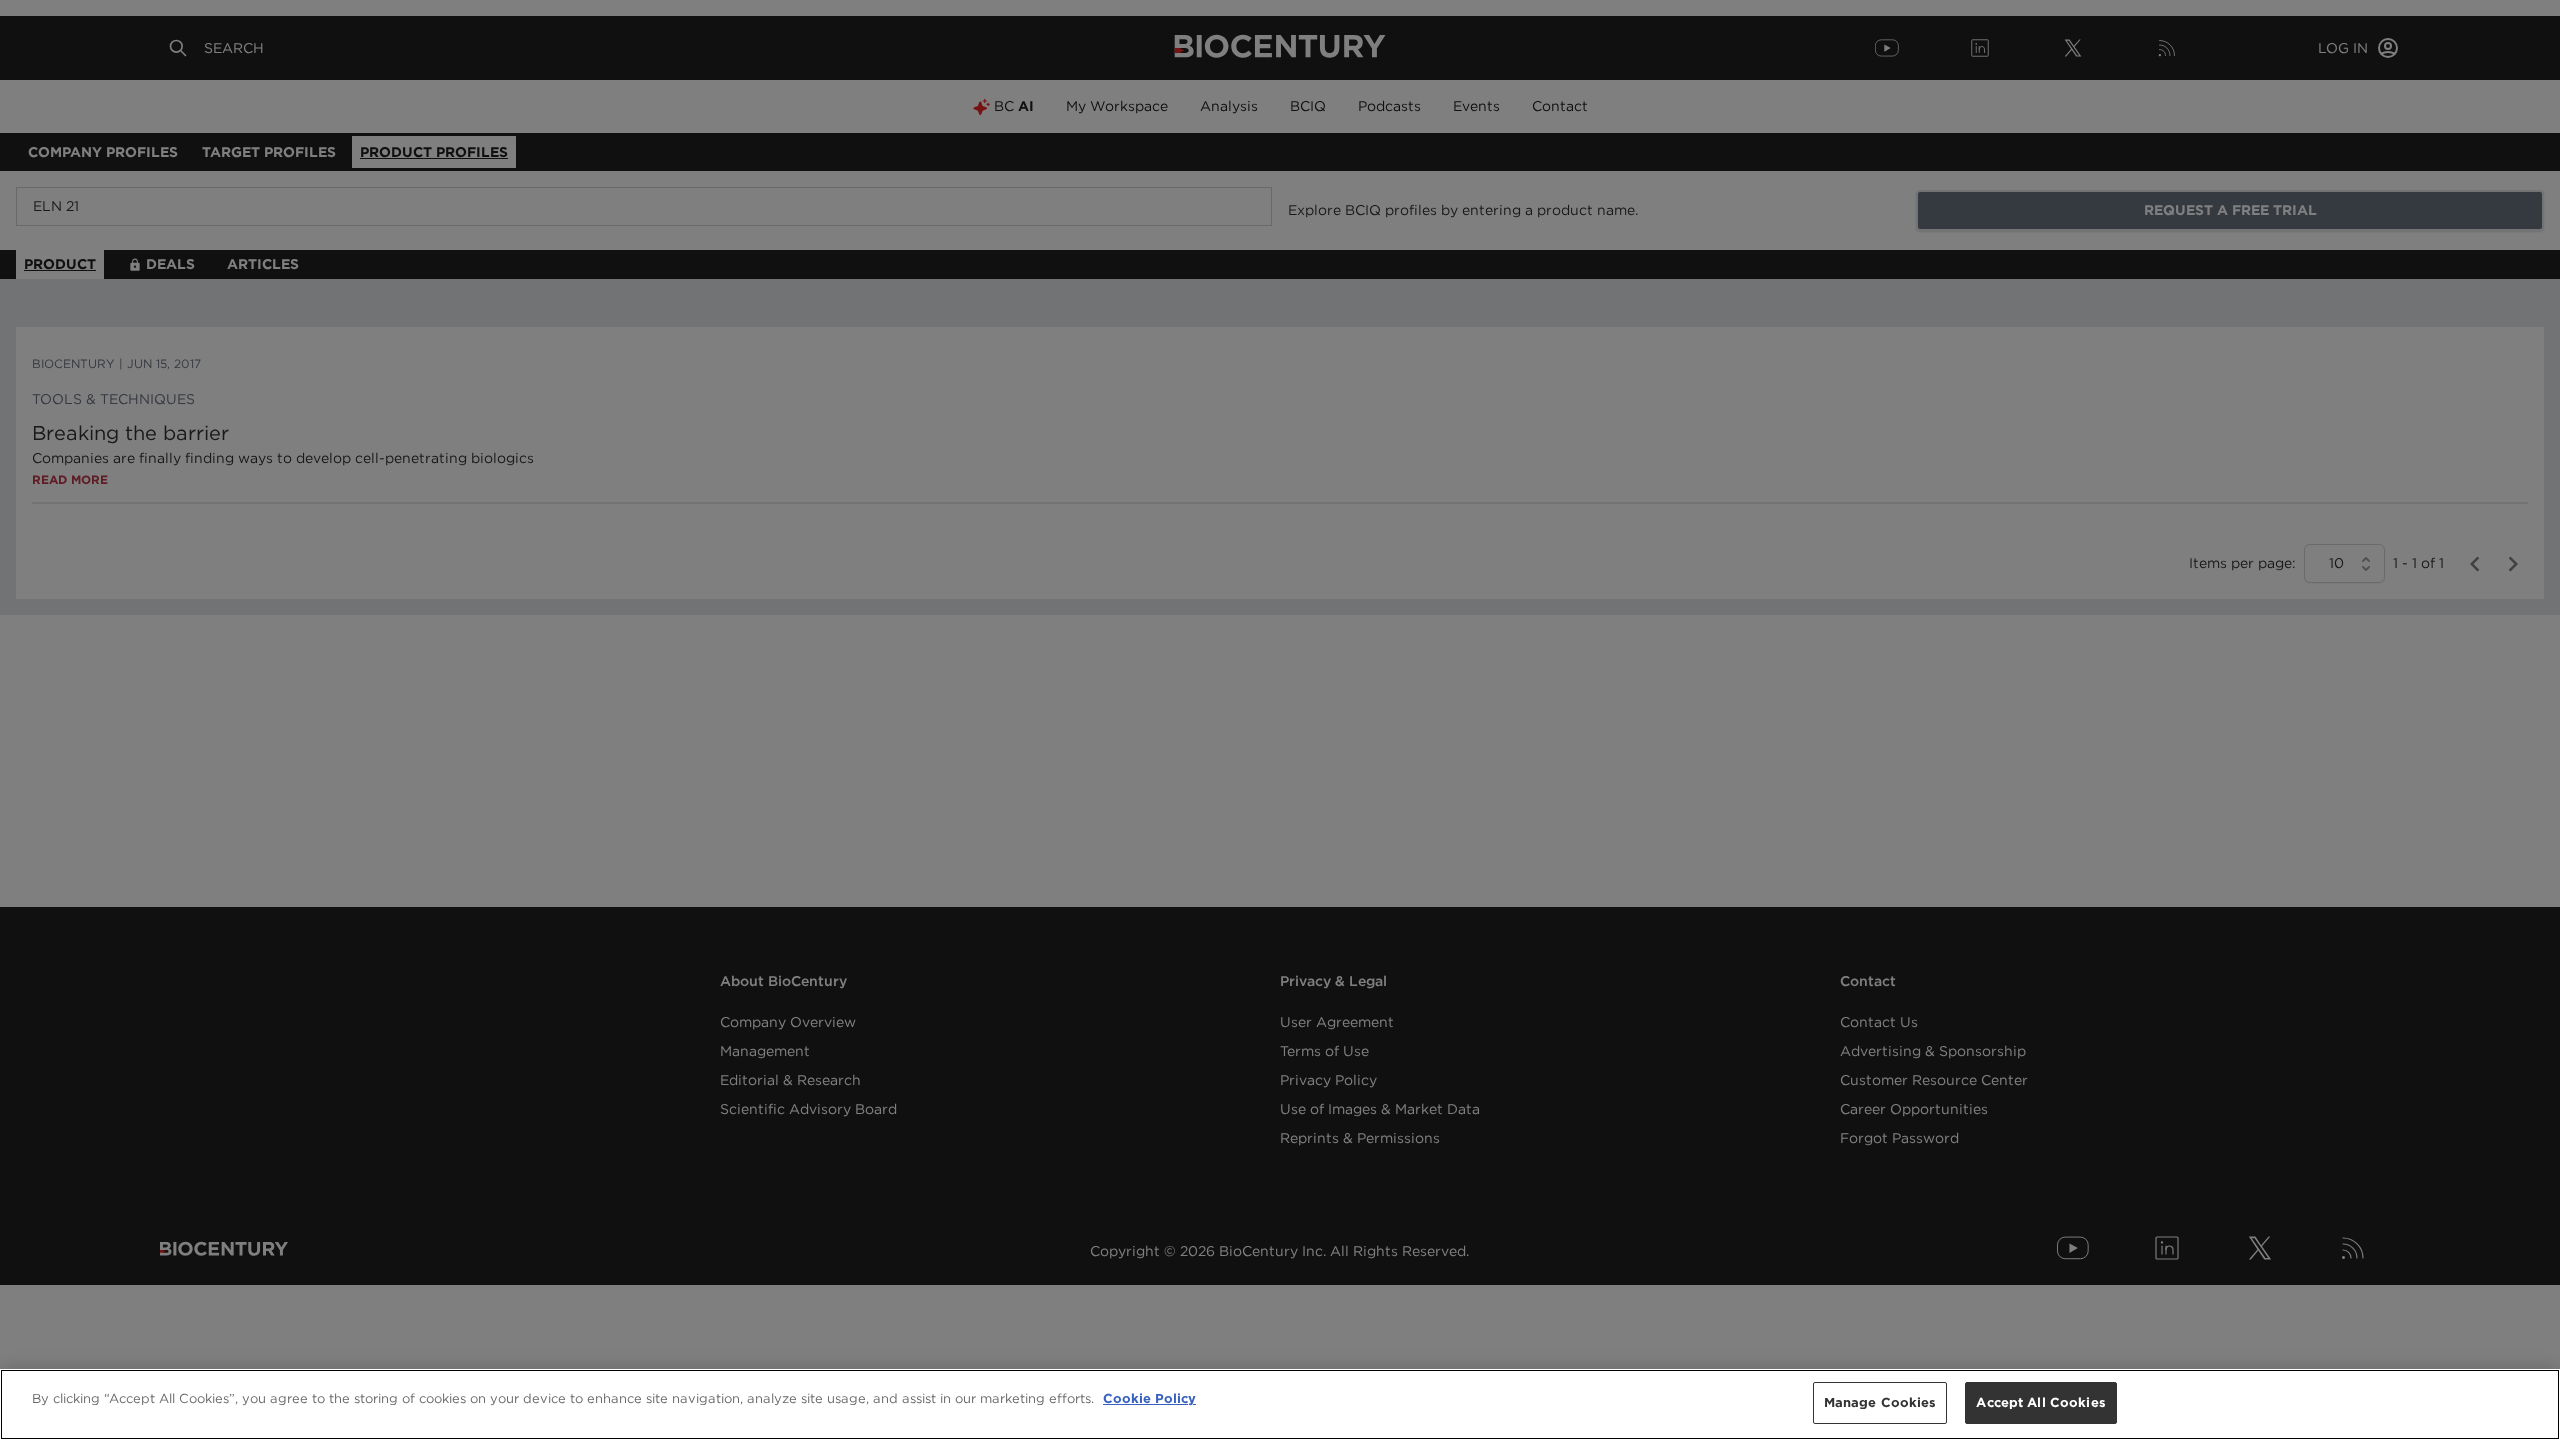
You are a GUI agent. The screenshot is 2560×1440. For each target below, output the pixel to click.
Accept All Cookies (2040, 1402)
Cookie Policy (1149, 1398)
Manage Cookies (1880, 1402)
